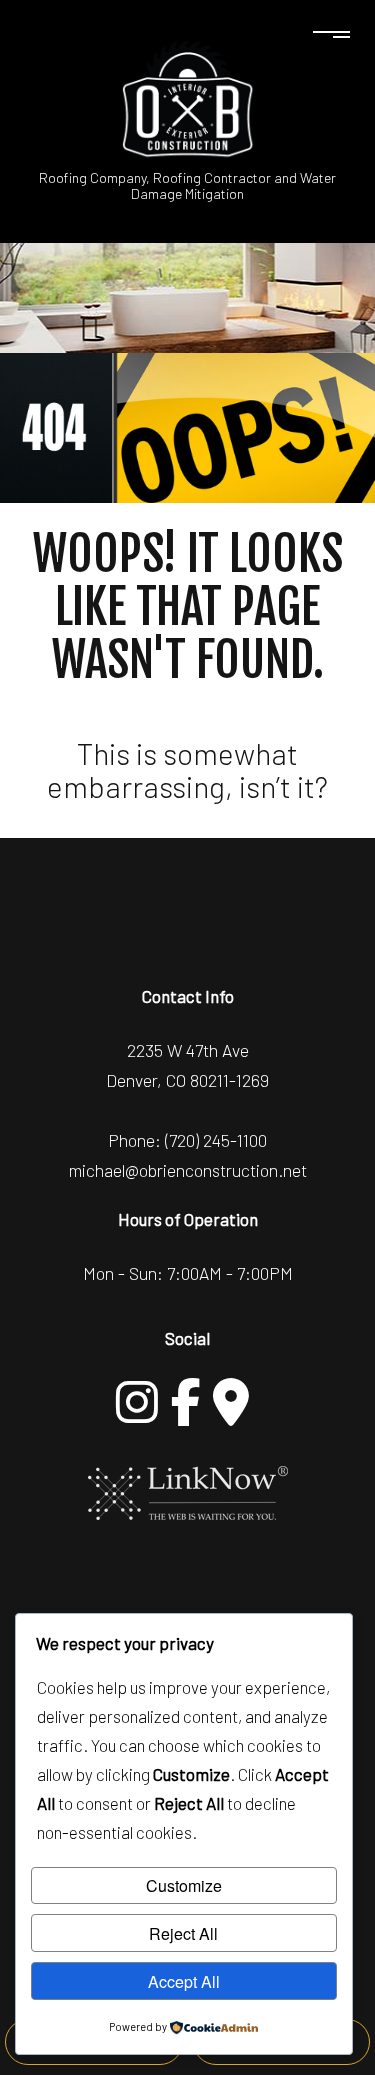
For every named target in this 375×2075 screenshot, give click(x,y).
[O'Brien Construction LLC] (188, 97)
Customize (184, 1885)
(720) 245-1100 (216, 1140)
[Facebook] (186, 1402)
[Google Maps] (231, 1402)
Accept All (184, 1981)
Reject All (183, 1933)
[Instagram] (137, 1402)
